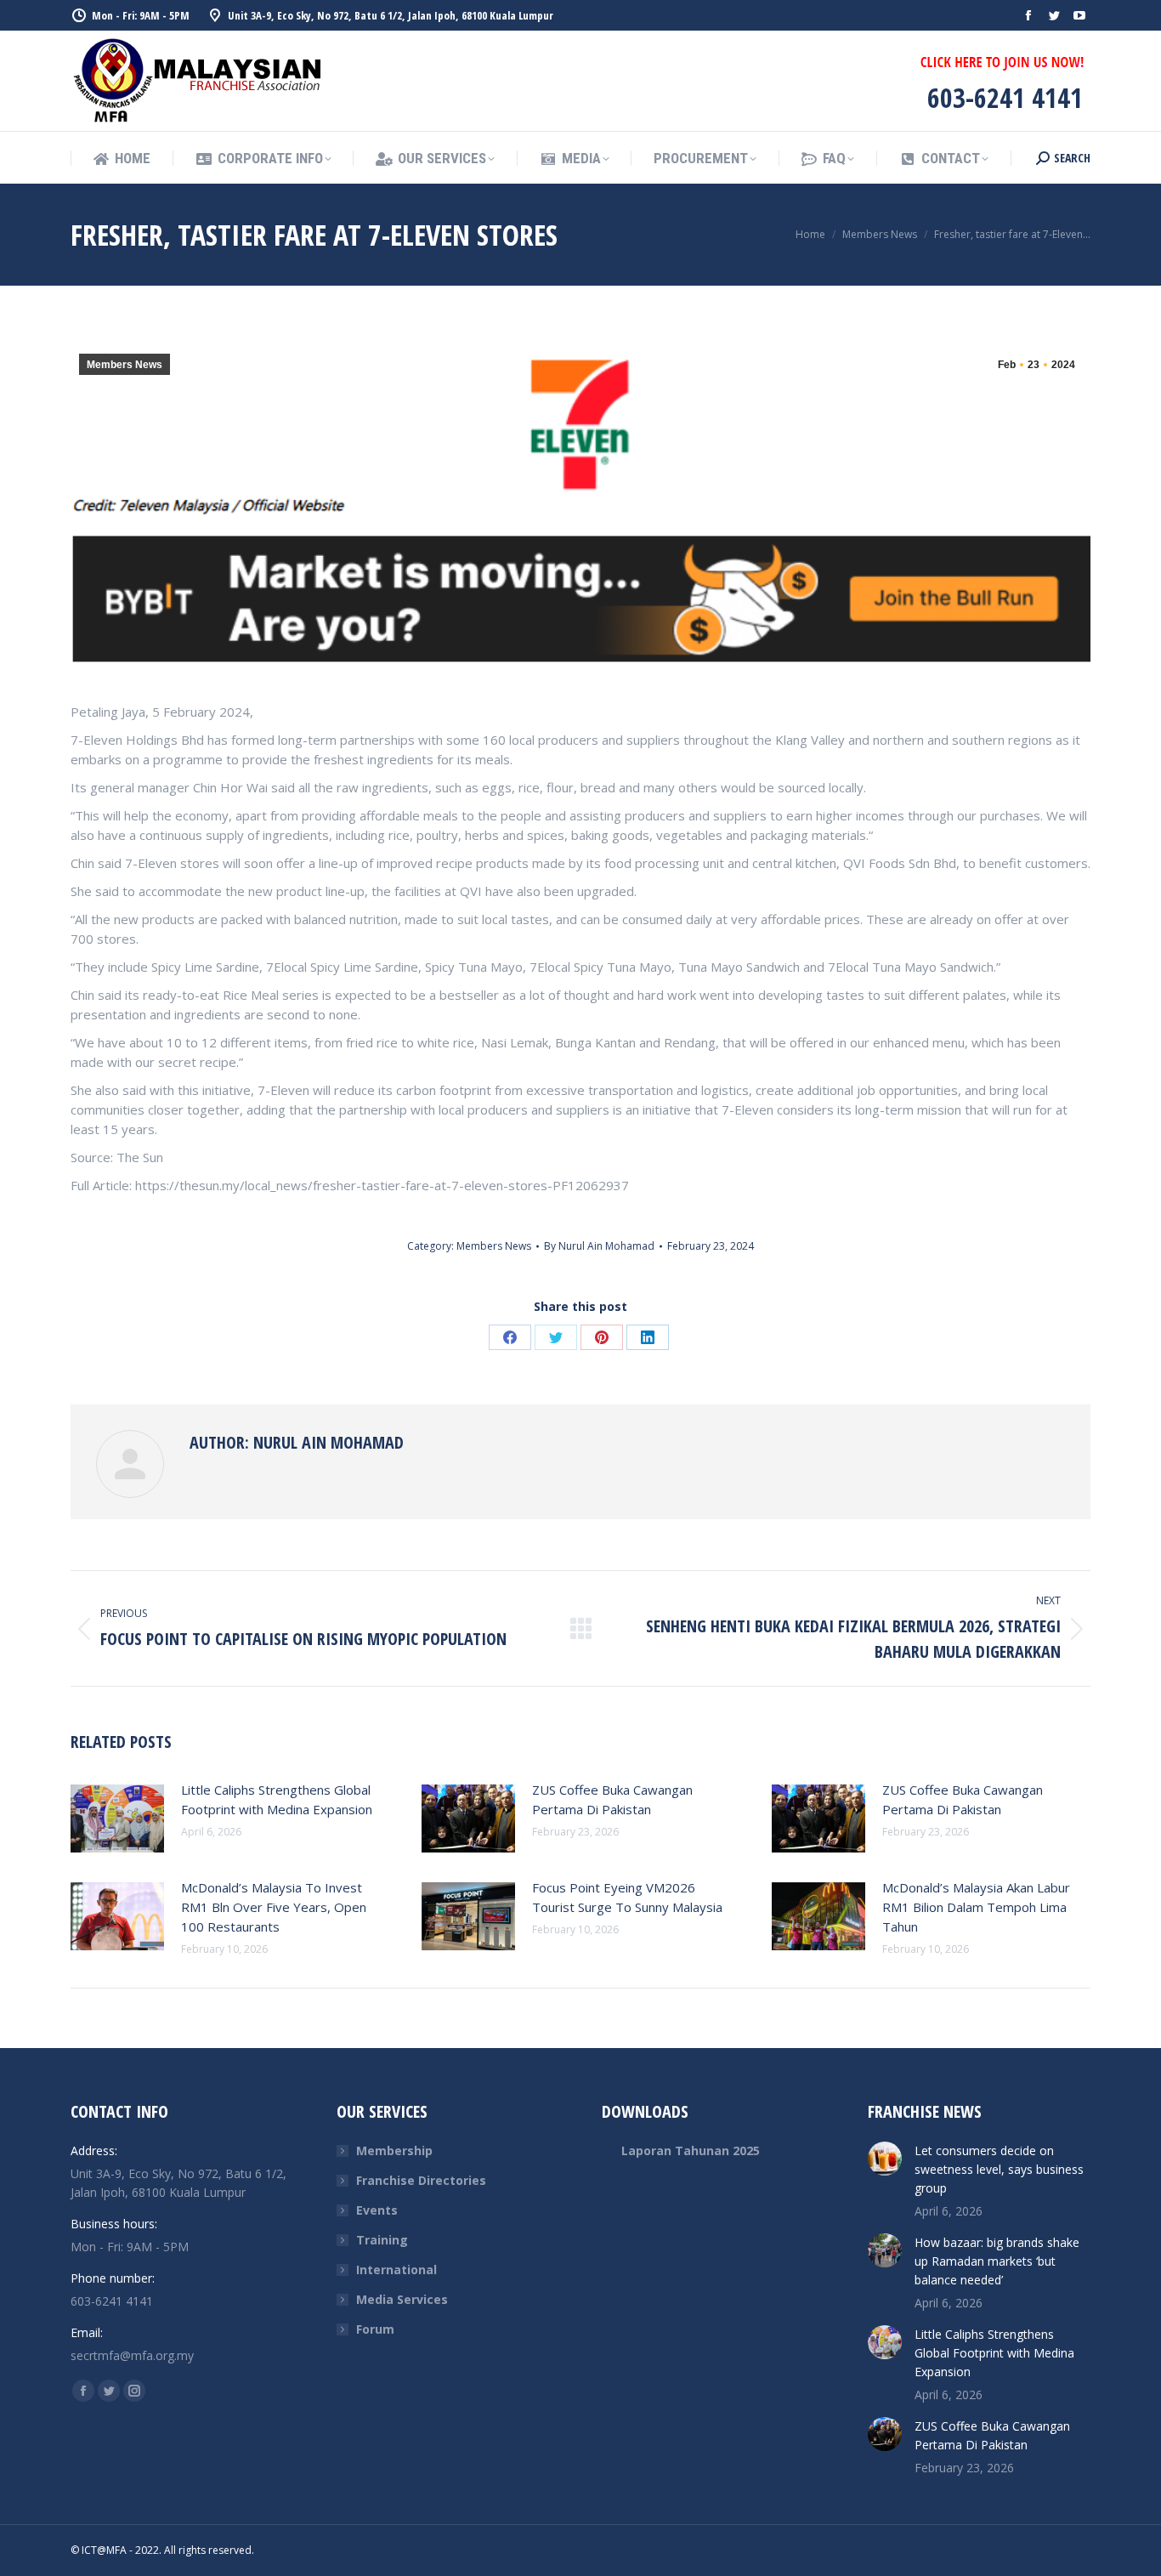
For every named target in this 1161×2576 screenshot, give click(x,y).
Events (377, 2210)
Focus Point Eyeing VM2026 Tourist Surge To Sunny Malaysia (627, 1897)
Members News (125, 365)
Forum (375, 2329)
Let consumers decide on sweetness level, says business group (999, 2169)
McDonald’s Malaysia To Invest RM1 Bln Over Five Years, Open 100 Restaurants (274, 1907)
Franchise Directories (421, 2180)
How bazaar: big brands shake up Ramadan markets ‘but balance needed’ (997, 2261)
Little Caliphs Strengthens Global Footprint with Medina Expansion (277, 1799)
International (396, 2270)
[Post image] (117, 1819)
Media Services (402, 2299)
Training (382, 2240)
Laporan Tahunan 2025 (691, 2150)
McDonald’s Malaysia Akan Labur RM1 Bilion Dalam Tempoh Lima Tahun (976, 1907)
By (599, 1246)
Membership (394, 2150)
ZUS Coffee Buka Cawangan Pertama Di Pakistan (612, 1799)
